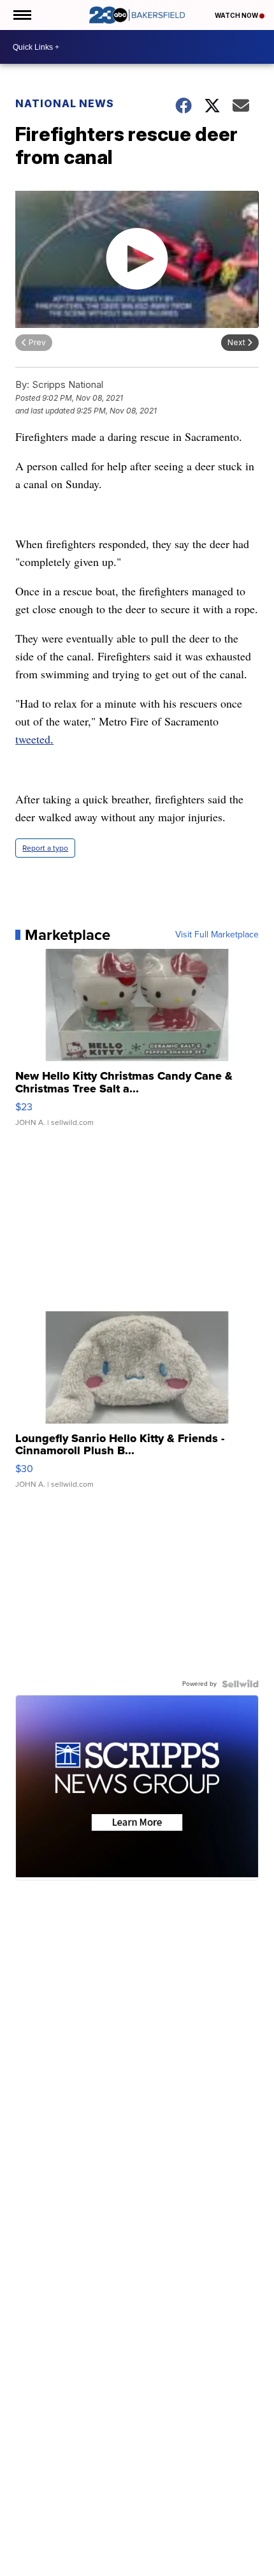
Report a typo (45, 848)
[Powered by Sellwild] (240, 1684)
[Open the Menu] (21, 15)
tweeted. (34, 739)
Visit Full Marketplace (217, 935)
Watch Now (237, 15)
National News (65, 103)
